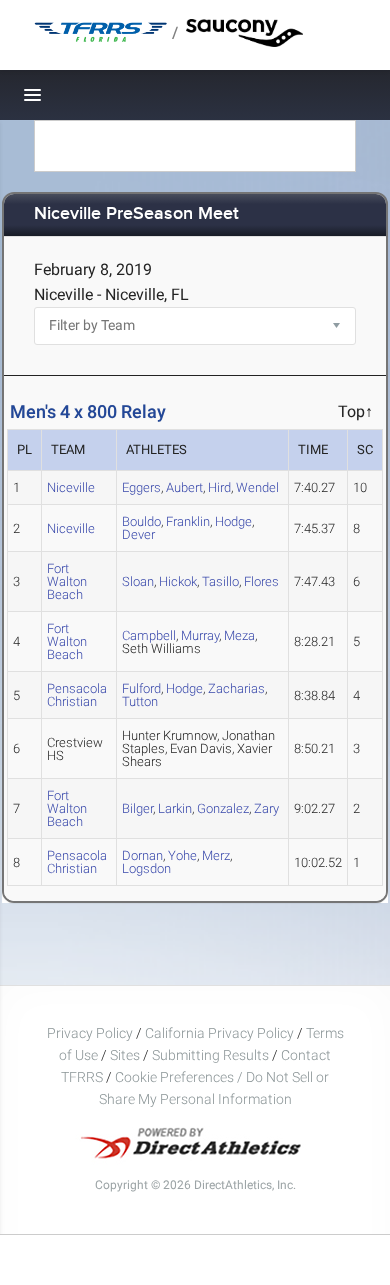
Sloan (138, 581)
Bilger (137, 808)
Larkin (175, 808)
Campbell (149, 635)
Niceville (71, 487)
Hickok (178, 581)
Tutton (140, 701)
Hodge (233, 521)
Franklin (188, 521)
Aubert (184, 487)
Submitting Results (210, 1055)
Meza (239, 635)
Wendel (257, 487)
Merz (216, 855)
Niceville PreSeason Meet (136, 214)
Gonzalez (223, 808)
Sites (125, 1055)
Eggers (141, 487)
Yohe (182, 855)
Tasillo (220, 581)
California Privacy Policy (219, 1033)
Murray (200, 635)
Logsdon (146, 868)
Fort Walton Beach (67, 581)
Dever (138, 534)
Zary (266, 808)
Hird (219, 487)
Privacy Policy (90, 1033)
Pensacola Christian (77, 695)
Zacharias (236, 688)
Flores (261, 581)
